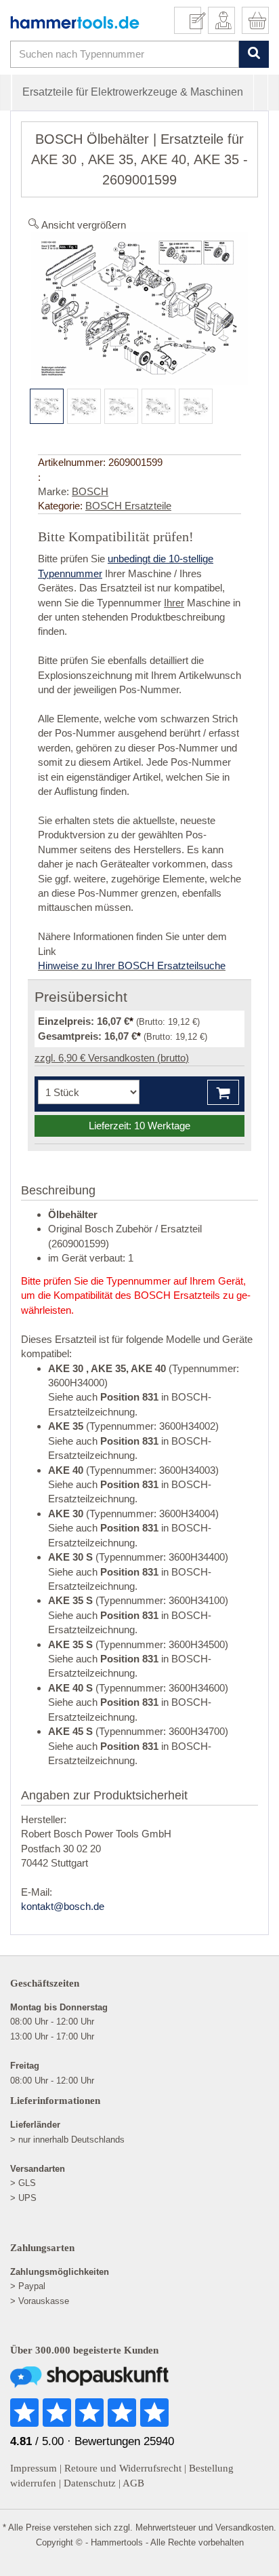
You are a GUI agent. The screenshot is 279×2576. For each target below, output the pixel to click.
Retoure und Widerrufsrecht (123, 2468)
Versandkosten (244, 2528)
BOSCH (90, 491)
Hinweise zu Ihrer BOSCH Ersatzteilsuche (132, 965)
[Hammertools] (75, 22)
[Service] (193, 20)
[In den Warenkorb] (223, 1092)
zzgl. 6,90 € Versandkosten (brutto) (112, 1058)
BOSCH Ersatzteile (128, 506)
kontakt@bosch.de (63, 1906)
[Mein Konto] (221, 20)
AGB (133, 2483)
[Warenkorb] (255, 20)
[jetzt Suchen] (254, 54)
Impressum (34, 2468)
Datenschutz (90, 2483)
